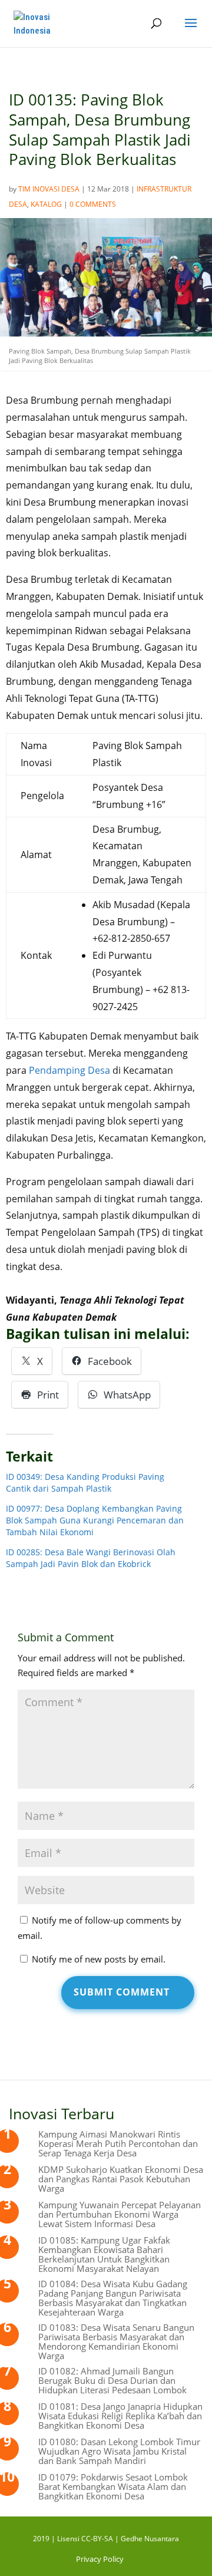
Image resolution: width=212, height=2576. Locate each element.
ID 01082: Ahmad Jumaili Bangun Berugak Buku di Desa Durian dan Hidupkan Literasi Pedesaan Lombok (112, 2380)
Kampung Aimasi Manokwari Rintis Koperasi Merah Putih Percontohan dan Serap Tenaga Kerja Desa (118, 2143)
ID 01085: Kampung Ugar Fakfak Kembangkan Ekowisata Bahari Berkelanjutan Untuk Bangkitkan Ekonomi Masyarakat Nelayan (104, 2254)
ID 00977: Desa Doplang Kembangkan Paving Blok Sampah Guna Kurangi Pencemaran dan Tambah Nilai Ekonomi (95, 1520)
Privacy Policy (100, 2559)
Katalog (46, 204)
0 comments (93, 204)
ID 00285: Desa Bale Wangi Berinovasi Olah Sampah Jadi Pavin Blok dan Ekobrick (91, 1558)
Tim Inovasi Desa (49, 189)
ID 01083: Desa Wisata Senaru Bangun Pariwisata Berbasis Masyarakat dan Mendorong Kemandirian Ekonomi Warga (116, 2341)
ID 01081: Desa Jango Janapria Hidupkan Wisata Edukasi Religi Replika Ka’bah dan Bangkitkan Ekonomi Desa (120, 2416)
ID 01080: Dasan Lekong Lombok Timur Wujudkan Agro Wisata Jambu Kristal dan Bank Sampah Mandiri (119, 2451)
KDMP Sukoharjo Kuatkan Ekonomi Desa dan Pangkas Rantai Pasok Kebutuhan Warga (121, 2179)
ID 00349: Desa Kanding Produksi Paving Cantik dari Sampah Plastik (85, 1482)
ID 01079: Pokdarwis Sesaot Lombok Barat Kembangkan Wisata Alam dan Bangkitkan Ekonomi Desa (113, 2486)
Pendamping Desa (69, 1070)
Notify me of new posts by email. (99, 1959)
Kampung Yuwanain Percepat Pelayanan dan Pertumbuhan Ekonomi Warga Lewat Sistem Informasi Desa (120, 2214)
